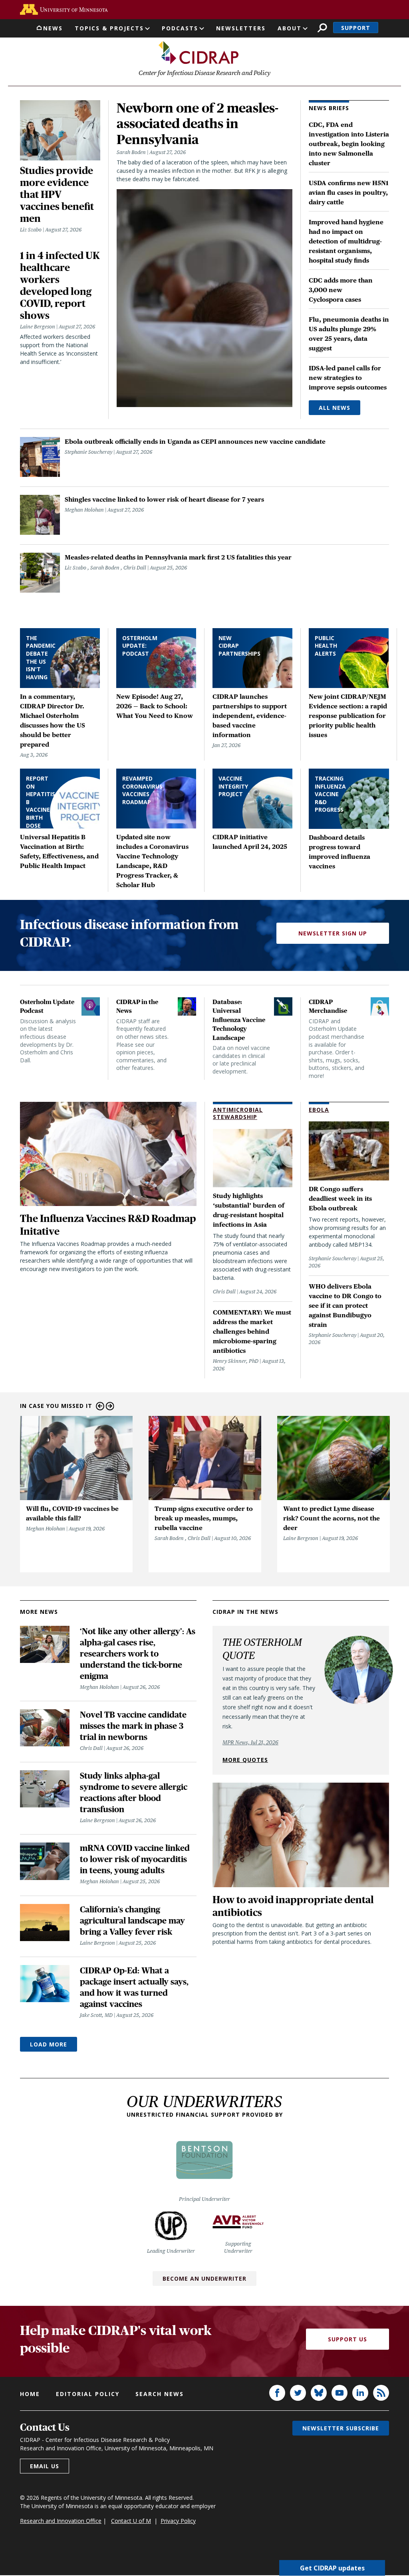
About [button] (290, 28)
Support (356, 28)
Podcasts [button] (180, 28)
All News (335, 408)
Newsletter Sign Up (333, 933)
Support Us (347, 2339)
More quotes (245, 1760)
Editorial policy (88, 2394)
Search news (160, 2394)
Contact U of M (131, 2521)
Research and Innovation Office (61, 2521)
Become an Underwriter (204, 2278)
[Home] (199, 53)
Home (30, 2394)
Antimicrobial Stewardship (238, 1113)
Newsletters (241, 28)
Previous (100, 1406)
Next (110, 1406)
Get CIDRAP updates (332, 2568)
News (53, 28)
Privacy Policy (178, 2521)
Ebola (319, 1110)
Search (322, 28)
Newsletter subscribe (341, 2428)
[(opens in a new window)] (64, 9)
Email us (45, 2466)
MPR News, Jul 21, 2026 (250, 1742)
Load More (49, 2044)
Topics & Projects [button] (109, 28)
